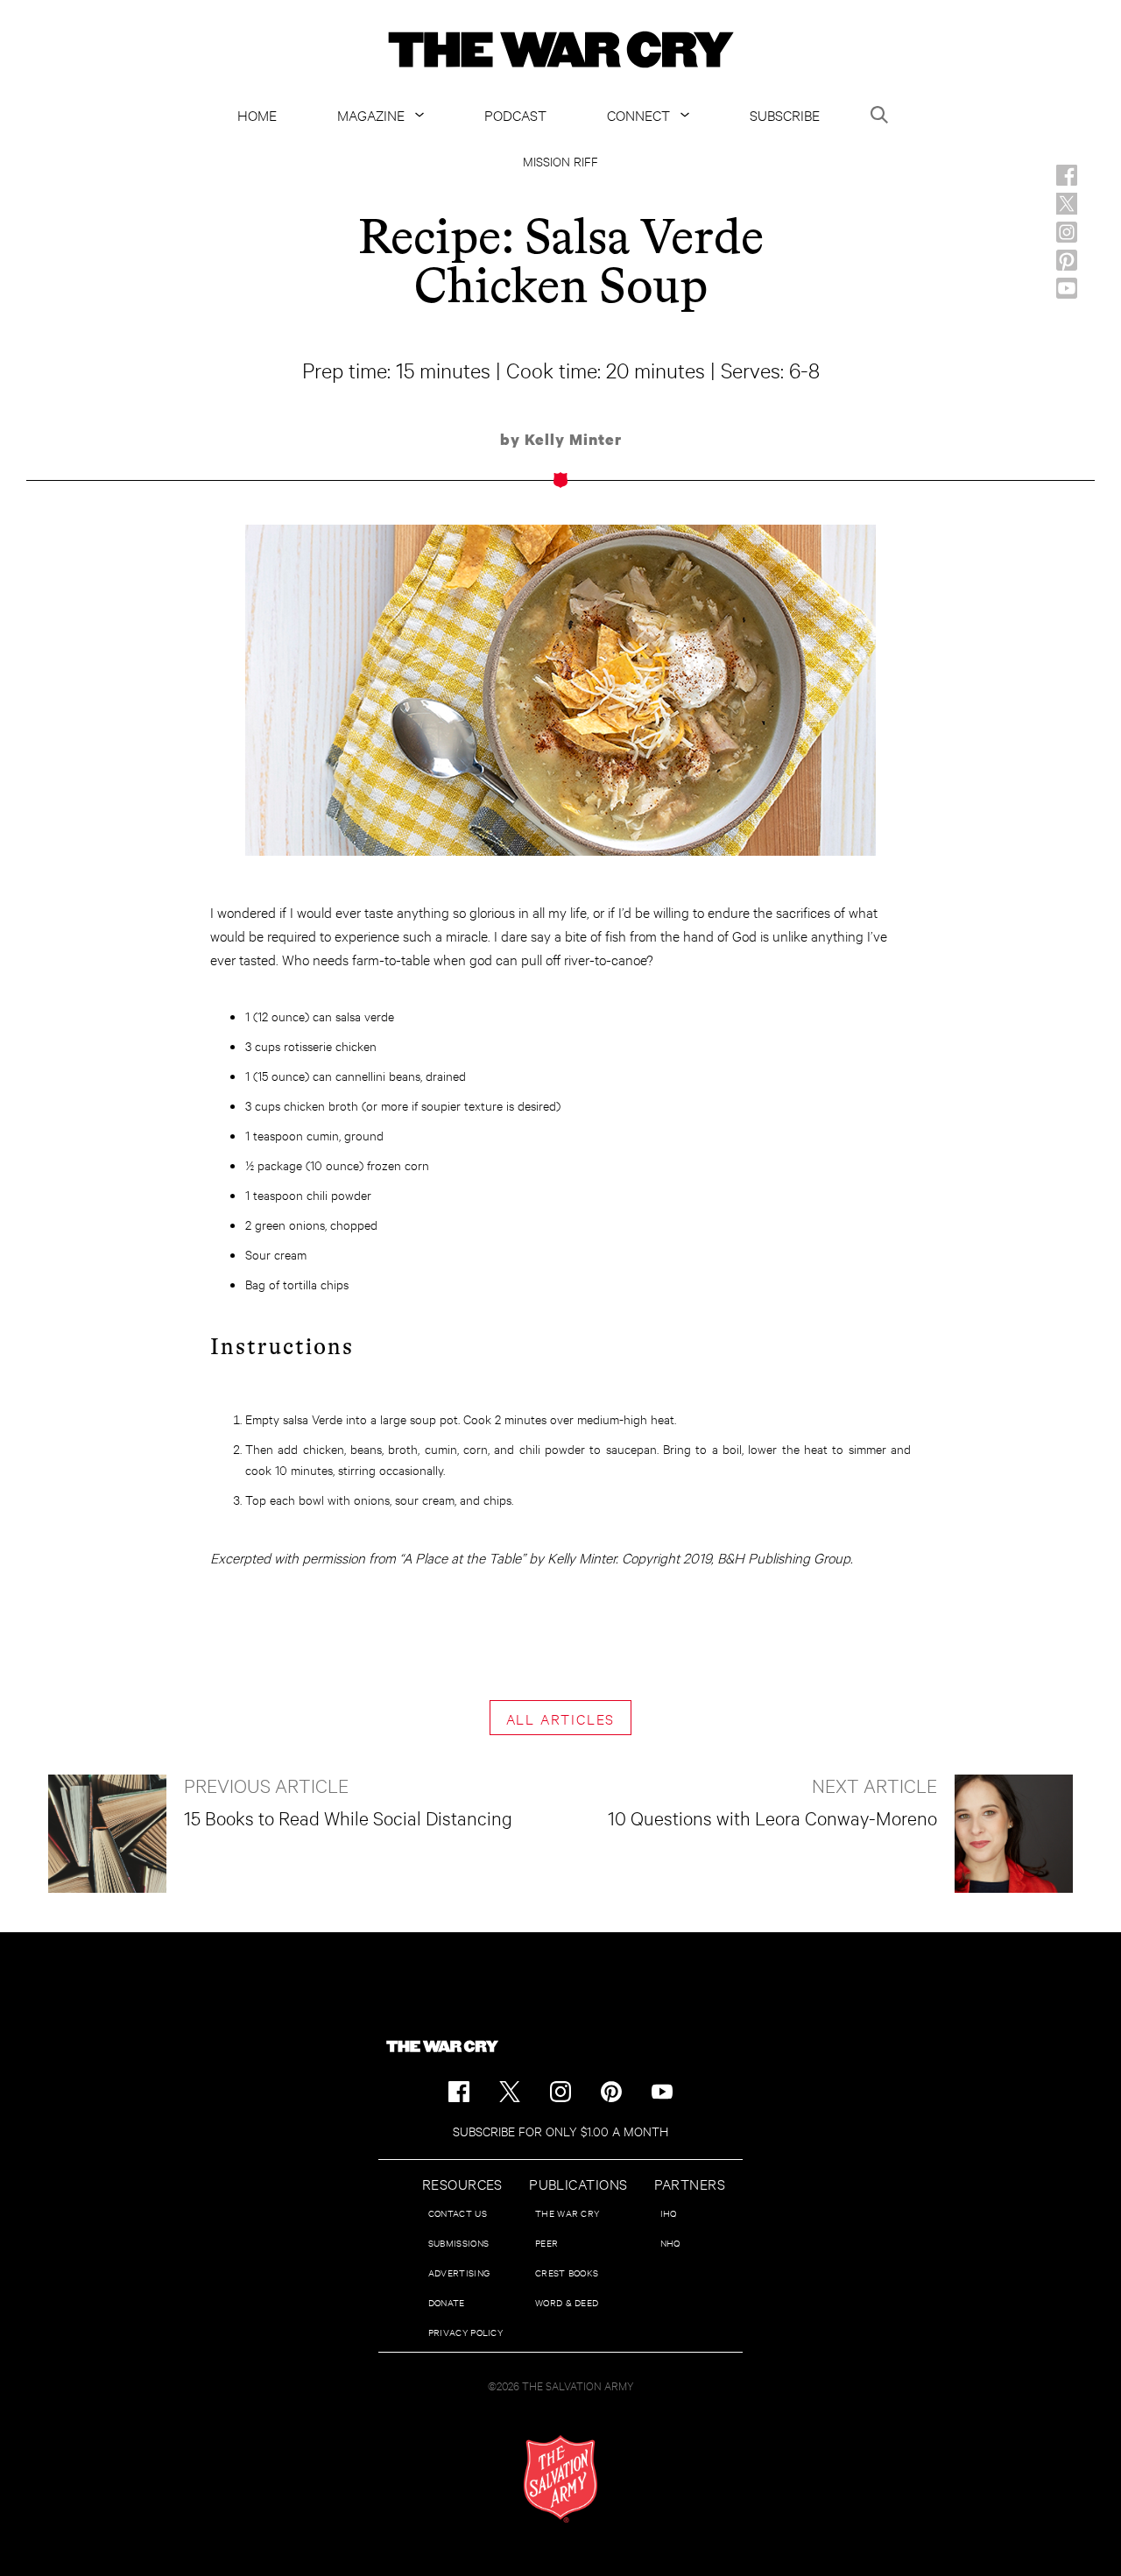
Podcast (515, 114)
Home (257, 114)
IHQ (669, 2213)
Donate (447, 2302)
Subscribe (785, 114)
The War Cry (567, 2213)
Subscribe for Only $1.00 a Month (560, 2131)
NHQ (670, 2243)
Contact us (458, 2213)
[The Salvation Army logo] (560, 2479)
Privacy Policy (465, 2332)
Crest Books (567, 2273)
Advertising (459, 2273)
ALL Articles (561, 1718)
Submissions (458, 2243)
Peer (546, 2243)
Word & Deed (567, 2302)
